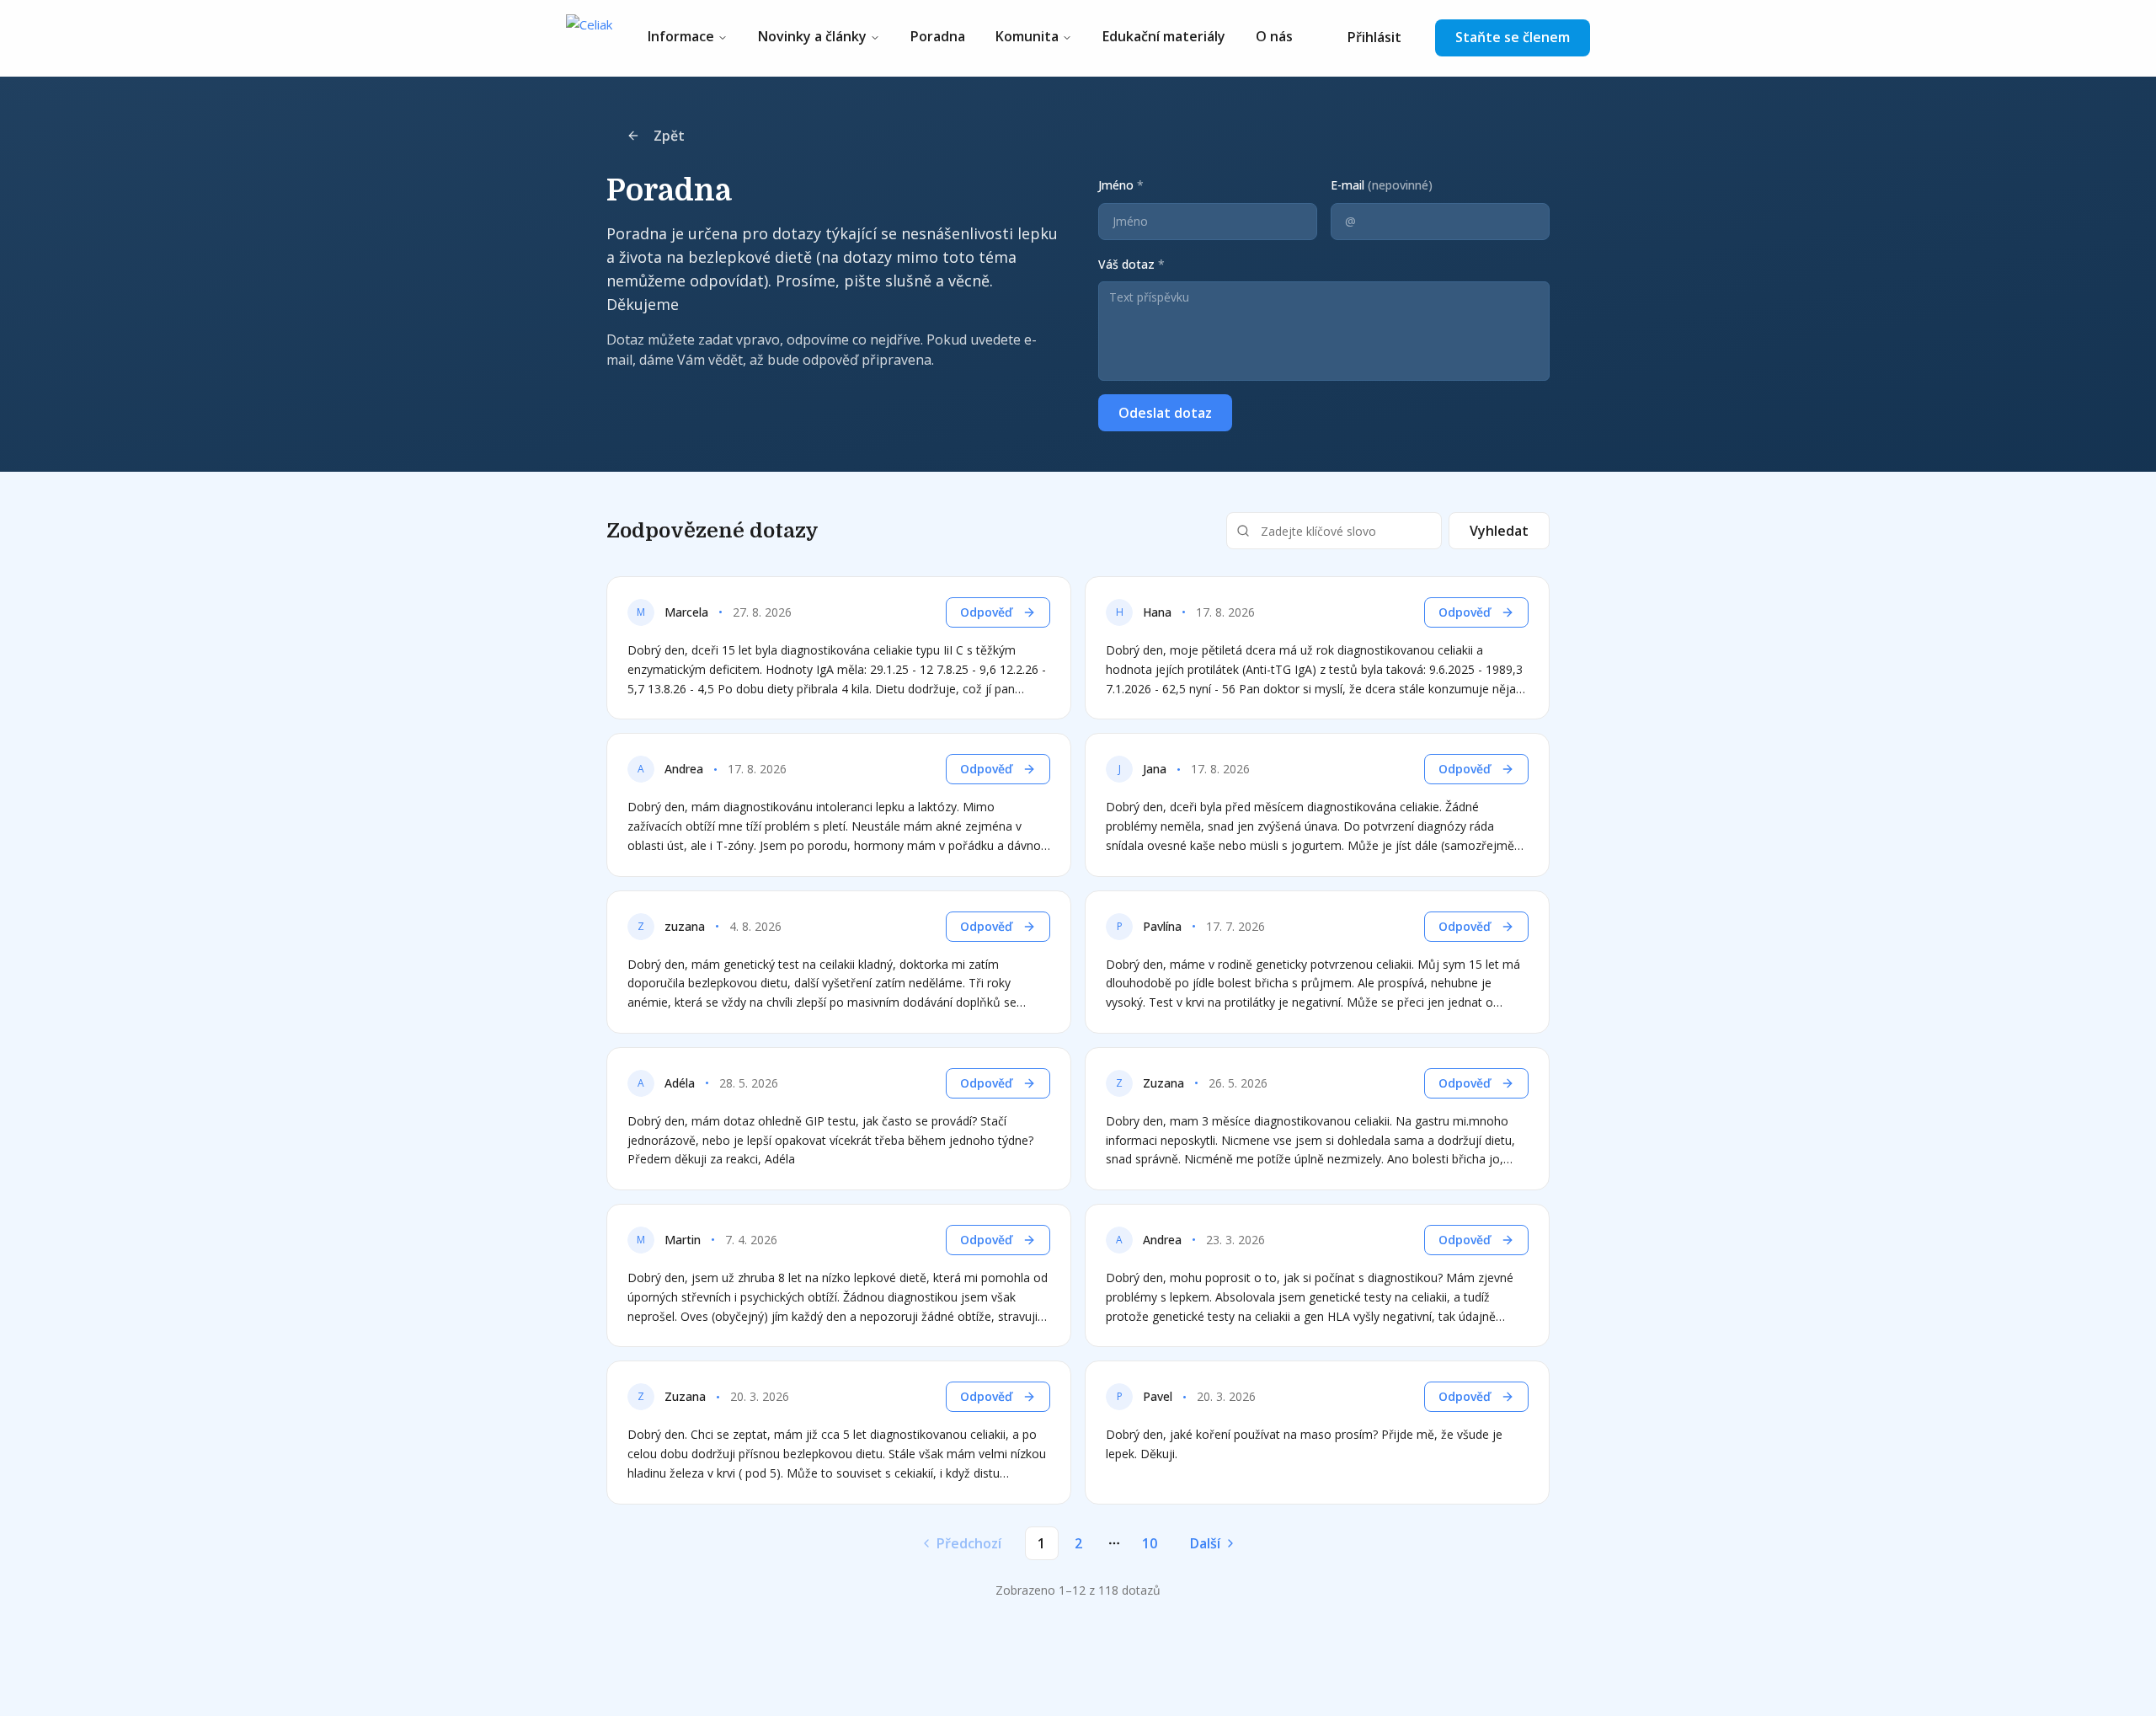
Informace (681, 36)
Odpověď (986, 612)
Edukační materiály (1164, 36)
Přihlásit (1374, 37)
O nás (1274, 36)
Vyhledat (1499, 531)
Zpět (669, 136)
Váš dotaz (1131, 264)
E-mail (1382, 185)
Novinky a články (812, 36)
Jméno (1121, 185)
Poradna (938, 36)
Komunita (1027, 36)
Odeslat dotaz (1165, 413)
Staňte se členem (1513, 37)
